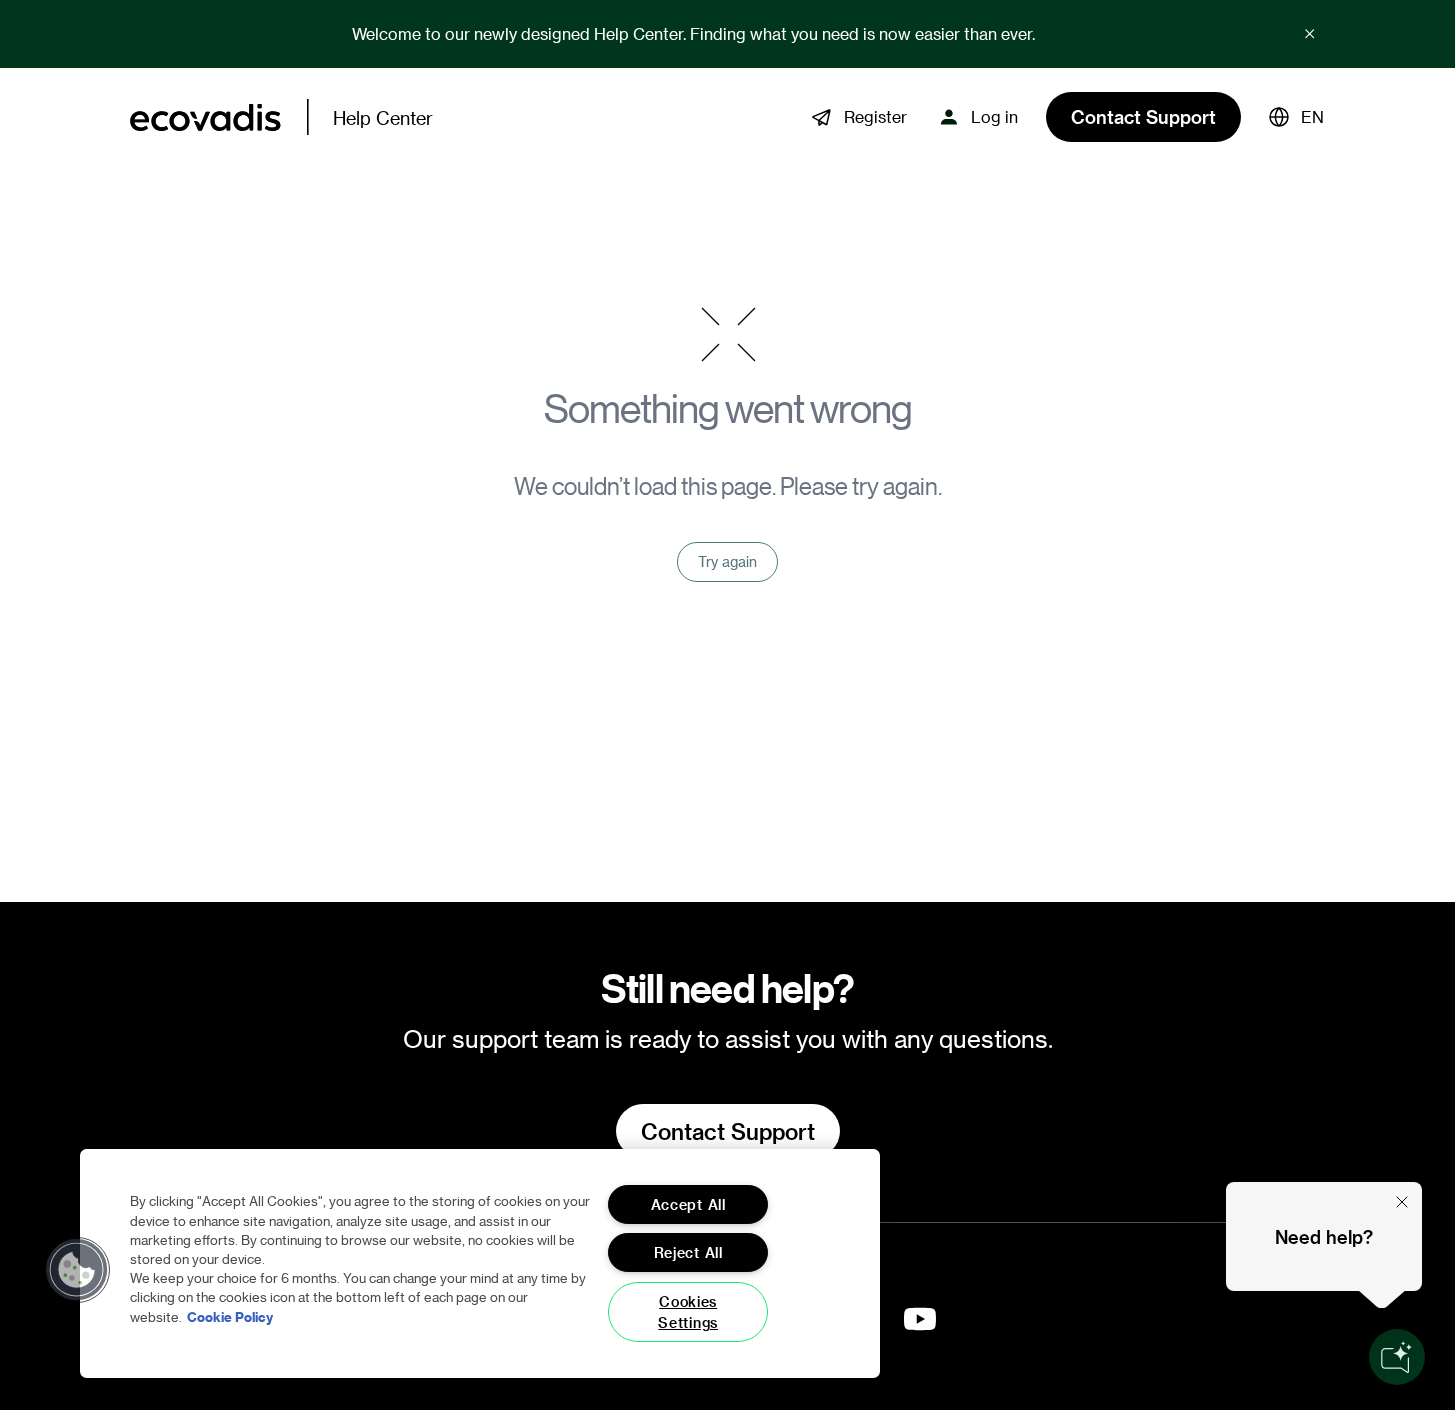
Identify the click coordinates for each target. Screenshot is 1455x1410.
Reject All (688, 1252)
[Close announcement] (1310, 34)
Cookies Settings (688, 1312)
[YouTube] (920, 1319)
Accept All (688, 1204)
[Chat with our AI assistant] (1397, 1357)
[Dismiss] (1402, 1202)
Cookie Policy (230, 1315)
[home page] (205, 117)
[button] (1296, 117)
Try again (727, 561)
